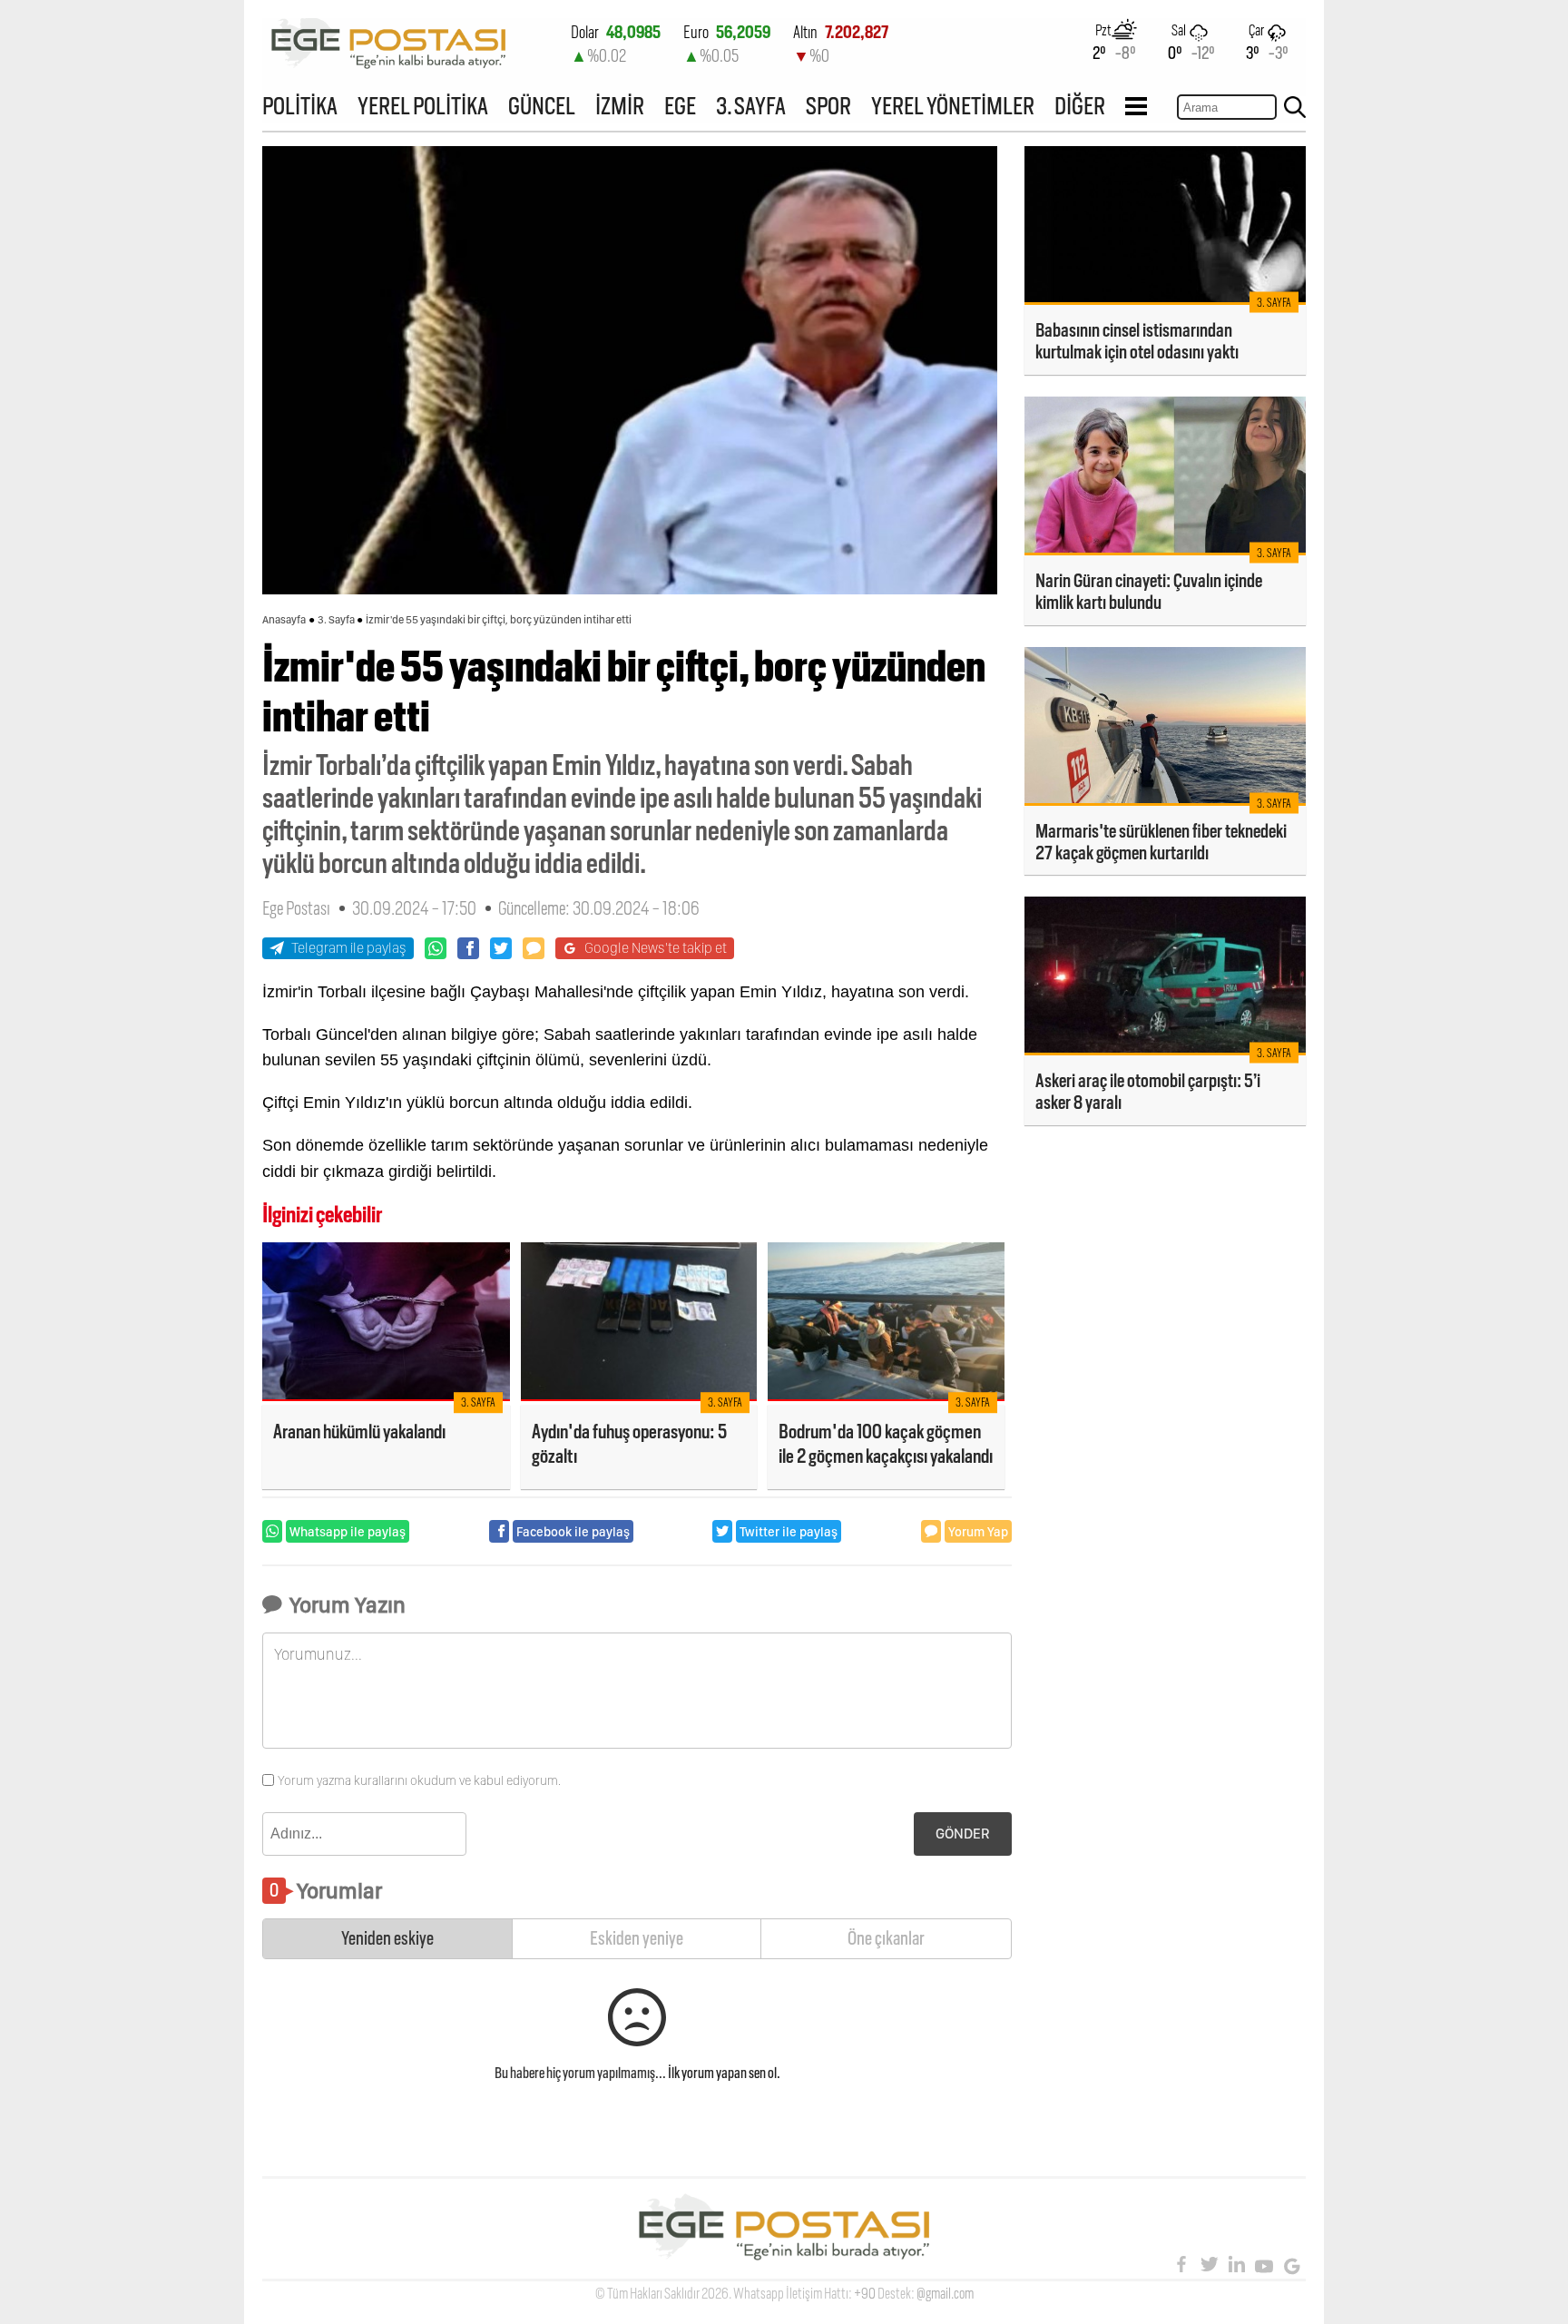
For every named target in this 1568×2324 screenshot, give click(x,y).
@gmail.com (945, 2294)
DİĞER (1080, 106)
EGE (680, 106)
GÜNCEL (542, 106)
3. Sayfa (336, 620)
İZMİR (620, 106)
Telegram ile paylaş (349, 948)
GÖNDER (963, 1834)
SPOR (828, 106)
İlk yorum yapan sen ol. (724, 2073)
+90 (865, 2294)
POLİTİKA (300, 106)
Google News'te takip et (656, 948)
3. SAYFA (751, 106)
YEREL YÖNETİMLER (953, 106)
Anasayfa (284, 620)
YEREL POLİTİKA (423, 106)
